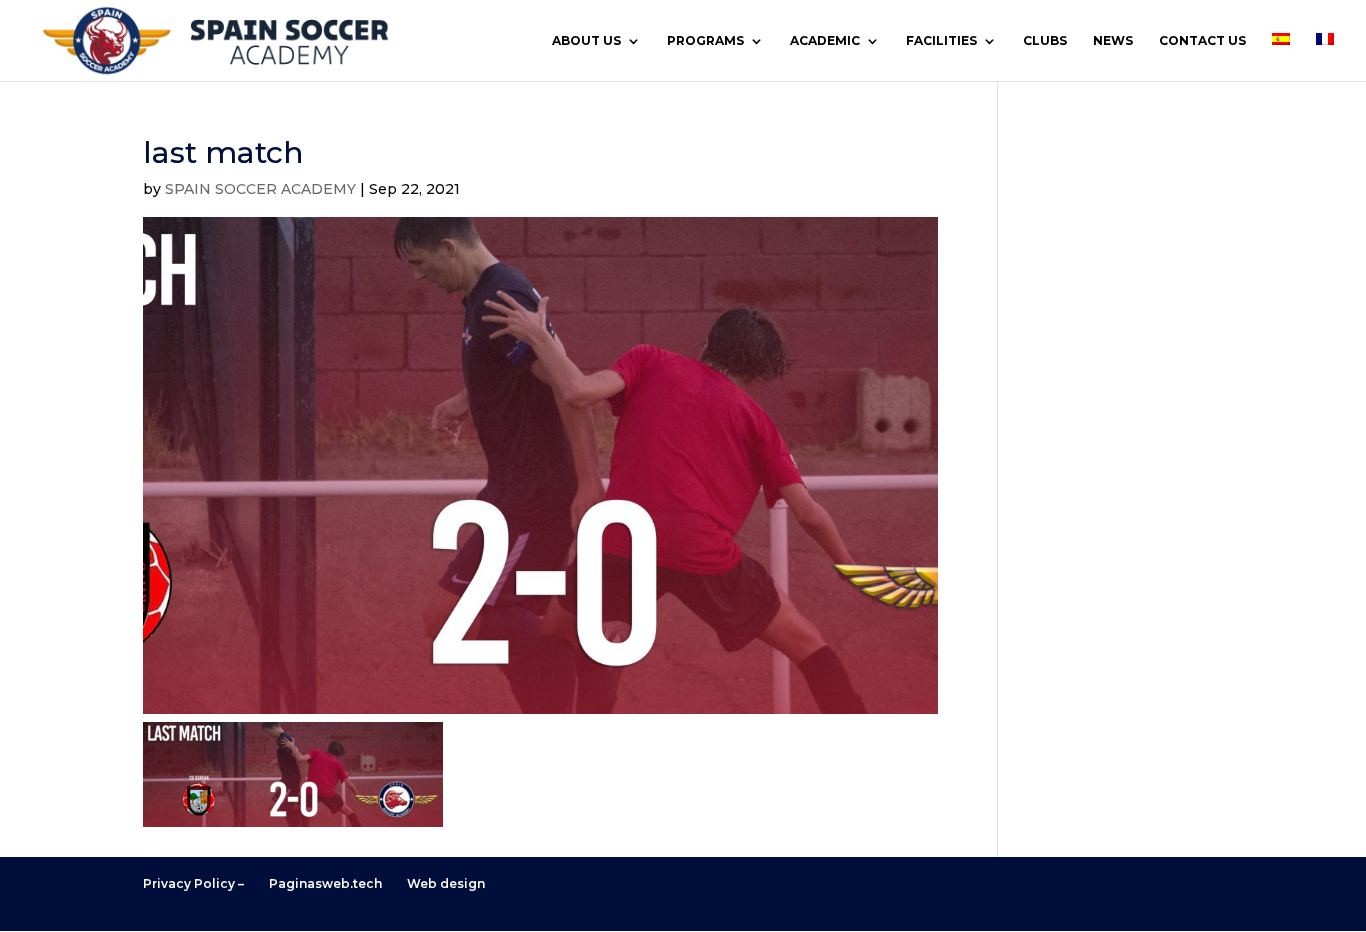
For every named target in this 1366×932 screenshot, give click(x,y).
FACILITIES (941, 41)
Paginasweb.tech (325, 883)
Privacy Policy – (193, 883)
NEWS (1113, 41)
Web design (446, 883)
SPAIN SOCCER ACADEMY (260, 189)
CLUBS (1045, 41)
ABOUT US (586, 41)
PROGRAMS (705, 41)
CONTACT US (1202, 41)
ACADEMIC (825, 41)
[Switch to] (1281, 57)
